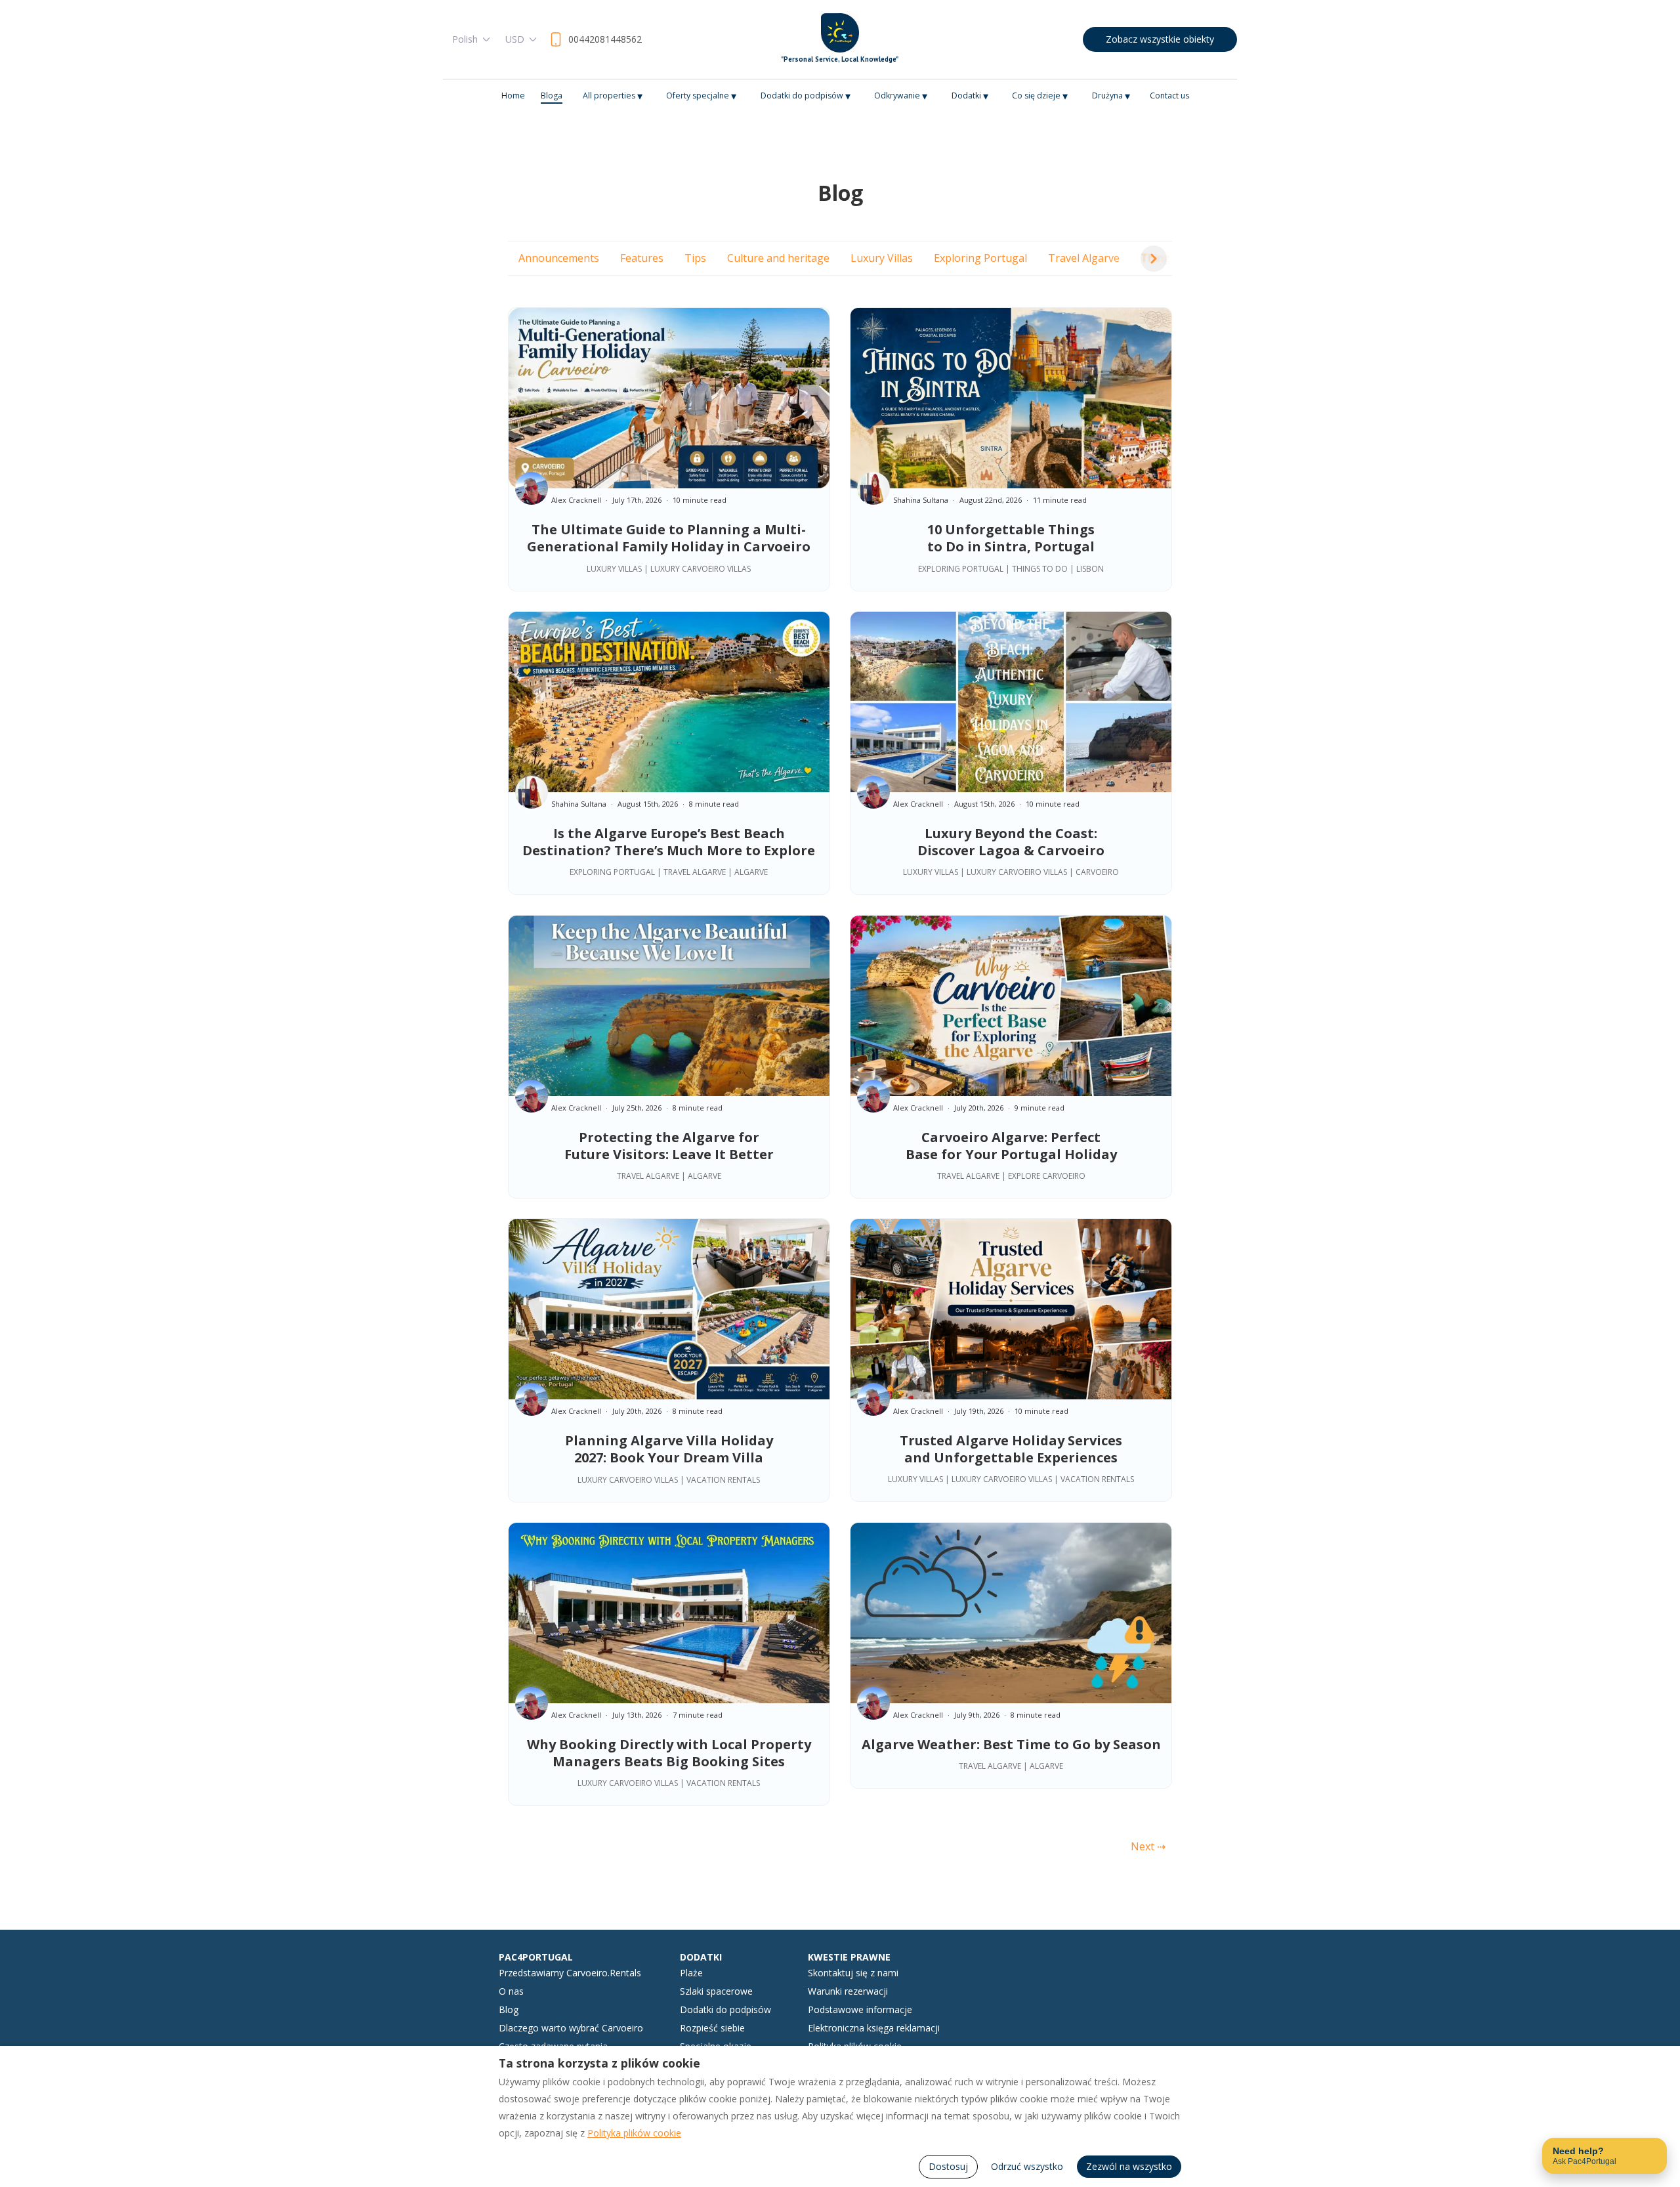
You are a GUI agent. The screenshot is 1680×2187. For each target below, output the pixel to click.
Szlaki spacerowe (716, 1991)
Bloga (552, 96)
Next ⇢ (1148, 1846)
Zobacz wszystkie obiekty (1160, 39)
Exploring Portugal (980, 258)
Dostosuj (948, 2166)
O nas (511, 1991)
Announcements (559, 258)
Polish (465, 39)
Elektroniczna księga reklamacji (874, 2028)
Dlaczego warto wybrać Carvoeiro (571, 2028)
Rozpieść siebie (712, 2028)
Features (642, 258)
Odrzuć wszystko (1027, 2166)
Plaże (691, 1973)
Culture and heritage (778, 258)
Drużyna (1111, 96)
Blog (509, 2009)
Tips (695, 258)
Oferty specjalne (701, 96)
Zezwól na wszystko (1129, 2166)
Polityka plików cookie (634, 2133)
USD (515, 39)
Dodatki (970, 96)
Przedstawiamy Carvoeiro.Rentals (570, 1973)
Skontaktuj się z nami (853, 1973)
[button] (1154, 259)
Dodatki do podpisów (806, 96)
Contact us (1169, 96)
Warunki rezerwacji (848, 1991)
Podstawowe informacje (860, 2009)
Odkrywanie (901, 96)
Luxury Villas (882, 258)
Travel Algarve (1084, 258)
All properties (613, 96)
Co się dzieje (1040, 96)
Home (513, 96)
